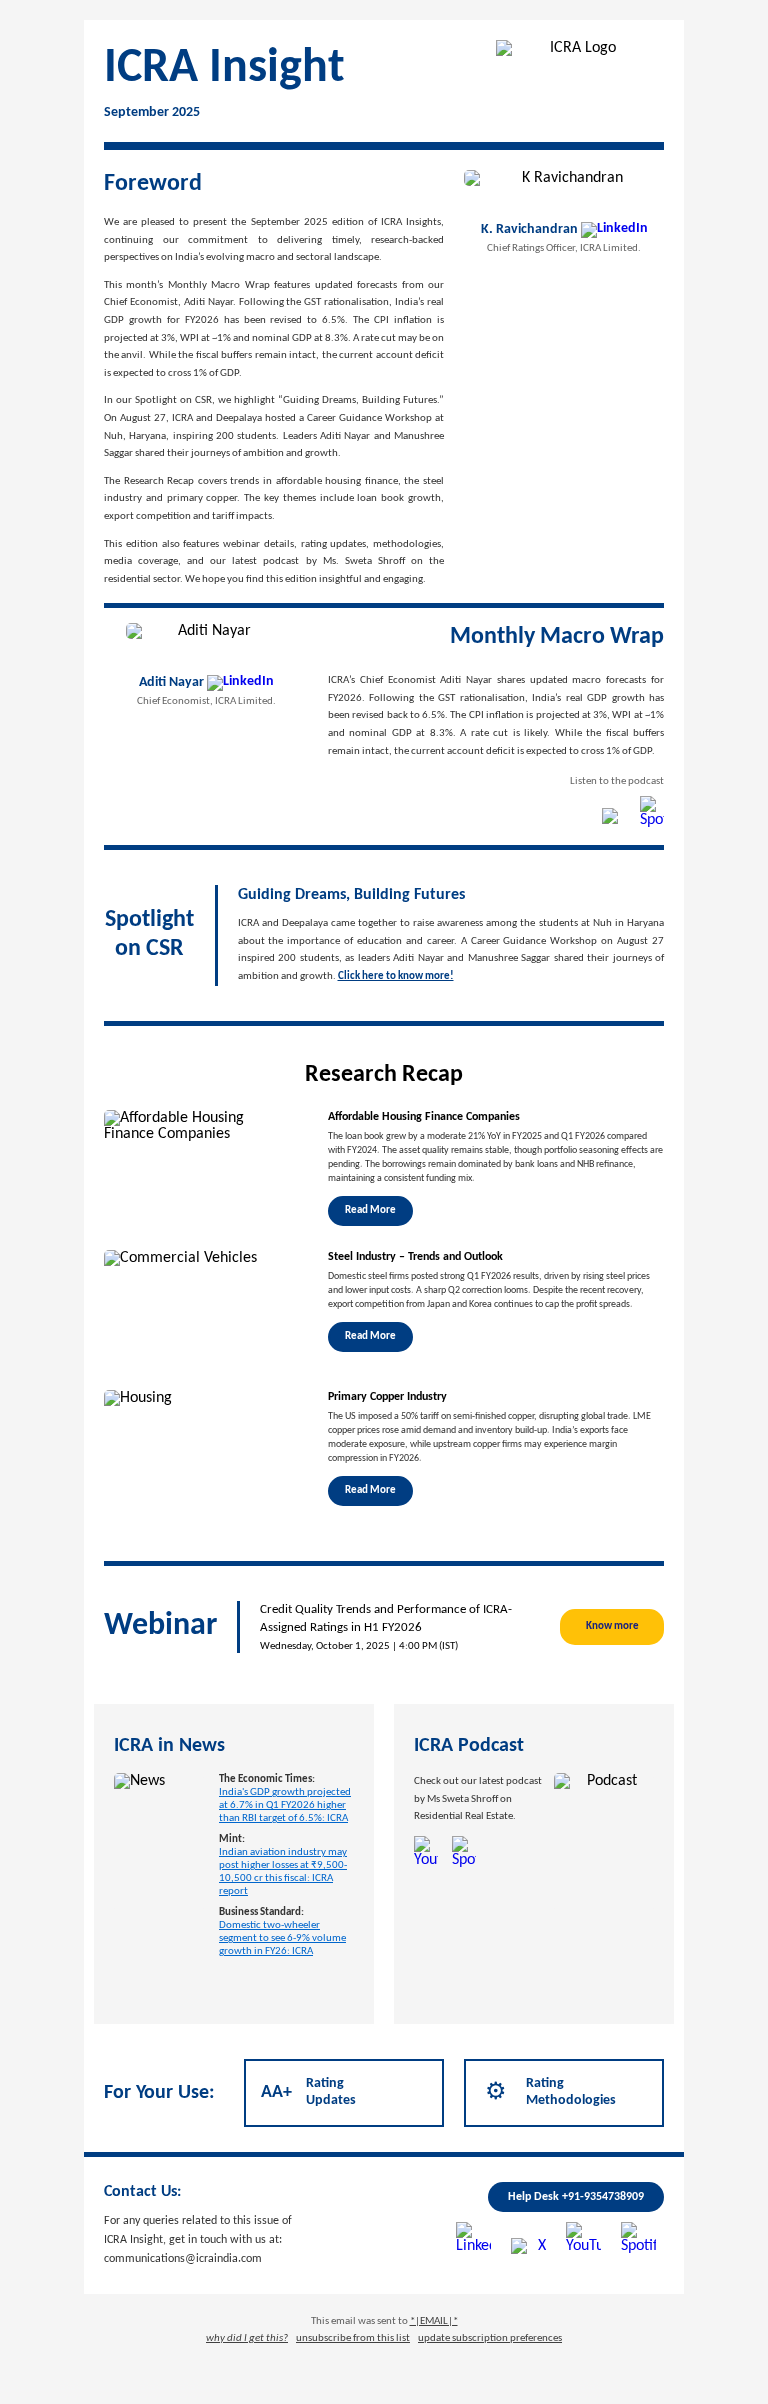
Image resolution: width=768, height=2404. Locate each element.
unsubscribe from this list (353, 2338)
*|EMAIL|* (434, 2321)
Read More (370, 1210)
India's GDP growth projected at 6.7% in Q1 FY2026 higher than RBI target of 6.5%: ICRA (285, 1805)
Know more (612, 1626)
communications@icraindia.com (183, 2259)
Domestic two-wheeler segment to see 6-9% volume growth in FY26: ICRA (282, 1938)
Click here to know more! (396, 976)
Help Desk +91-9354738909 (576, 2197)
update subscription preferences (490, 2338)
